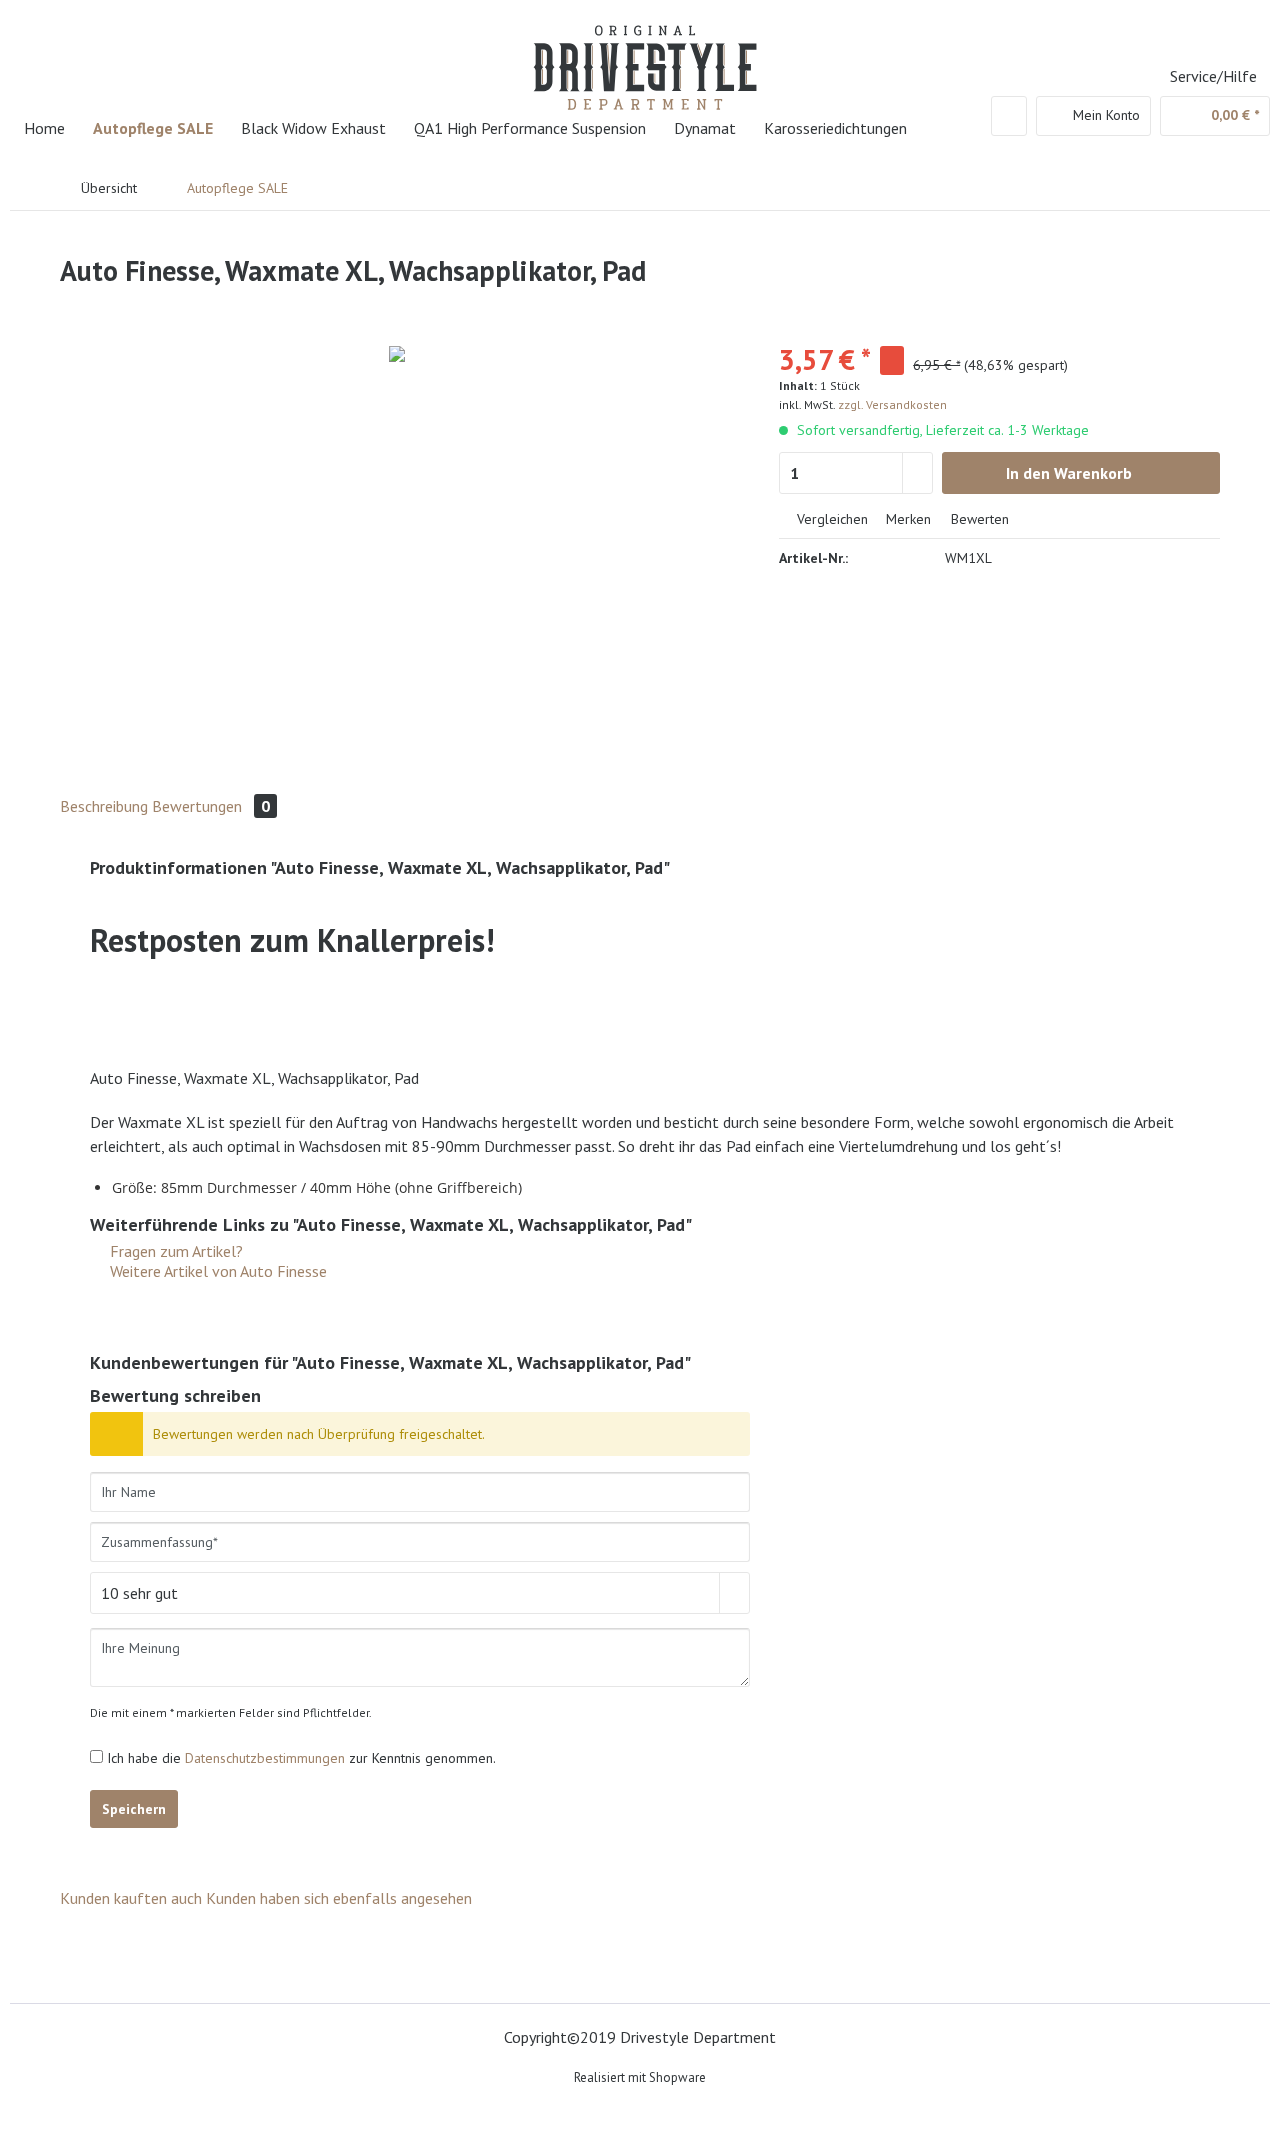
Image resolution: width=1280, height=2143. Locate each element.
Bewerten (978, 519)
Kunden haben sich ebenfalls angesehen (339, 1898)
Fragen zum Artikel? (174, 1251)
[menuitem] (1009, 116)
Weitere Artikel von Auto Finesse (216, 1271)
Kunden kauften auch (131, 1898)
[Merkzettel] (1009, 116)
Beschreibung (104, 806)
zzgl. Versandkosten (892, 404)
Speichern (134, 1809)
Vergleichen (830, 519)
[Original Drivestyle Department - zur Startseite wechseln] (645, 55)
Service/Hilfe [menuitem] (1213, 76)
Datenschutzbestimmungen (265, 1758)
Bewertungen (211, 806)
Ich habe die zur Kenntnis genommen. (301, 1758)
